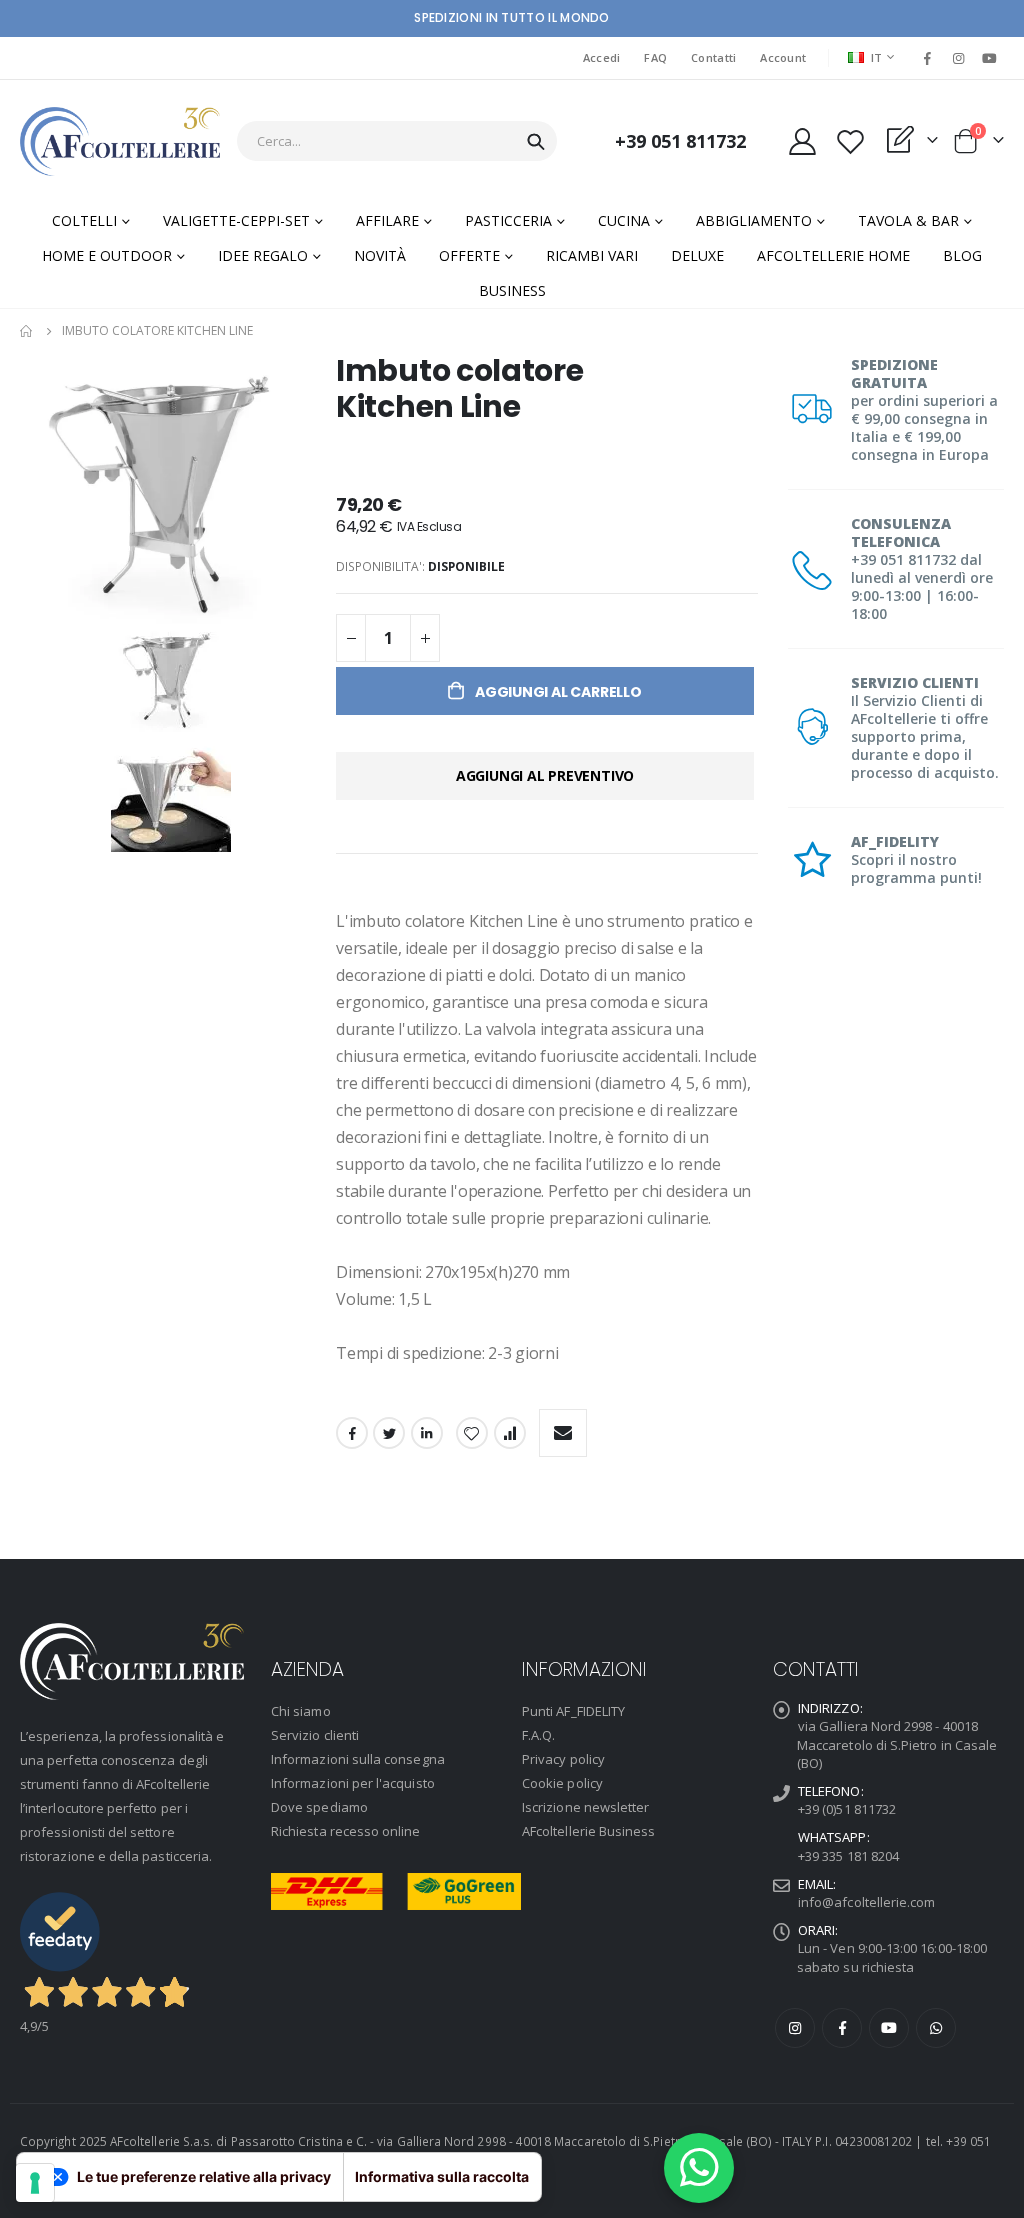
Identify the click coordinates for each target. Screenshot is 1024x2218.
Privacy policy (563, 1759)
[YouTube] (990, 58)
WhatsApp (936, 2028)
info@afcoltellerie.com (866, 1902)
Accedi (602, 57)
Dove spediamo (319, 1807)
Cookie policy (562, 1783)
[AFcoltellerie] (120, 141)
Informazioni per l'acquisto (353, 1783)
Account (783, 57)
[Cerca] (536, 142)
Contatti (713, 57)
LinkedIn (427, 1433)
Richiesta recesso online (346, 1831)
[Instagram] (959, 58)
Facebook (352, 1433)
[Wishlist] (850, 141)
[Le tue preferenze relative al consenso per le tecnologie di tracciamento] (35, 2183)
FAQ (655, 57)
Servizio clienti (315, 1735)
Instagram (795, 2028)
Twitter (389, 1433)
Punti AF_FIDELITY (573, 1711)
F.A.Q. (538, 1735)
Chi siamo (301, 1711)
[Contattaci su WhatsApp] (699, 2168)
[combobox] (397, 141)
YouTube (889, 2028)
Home (27, 331)
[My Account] (802, 141)
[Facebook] (927, 58)
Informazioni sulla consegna (358, 1759)
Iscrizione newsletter (585, 1807)
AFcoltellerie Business (588, 1831)
